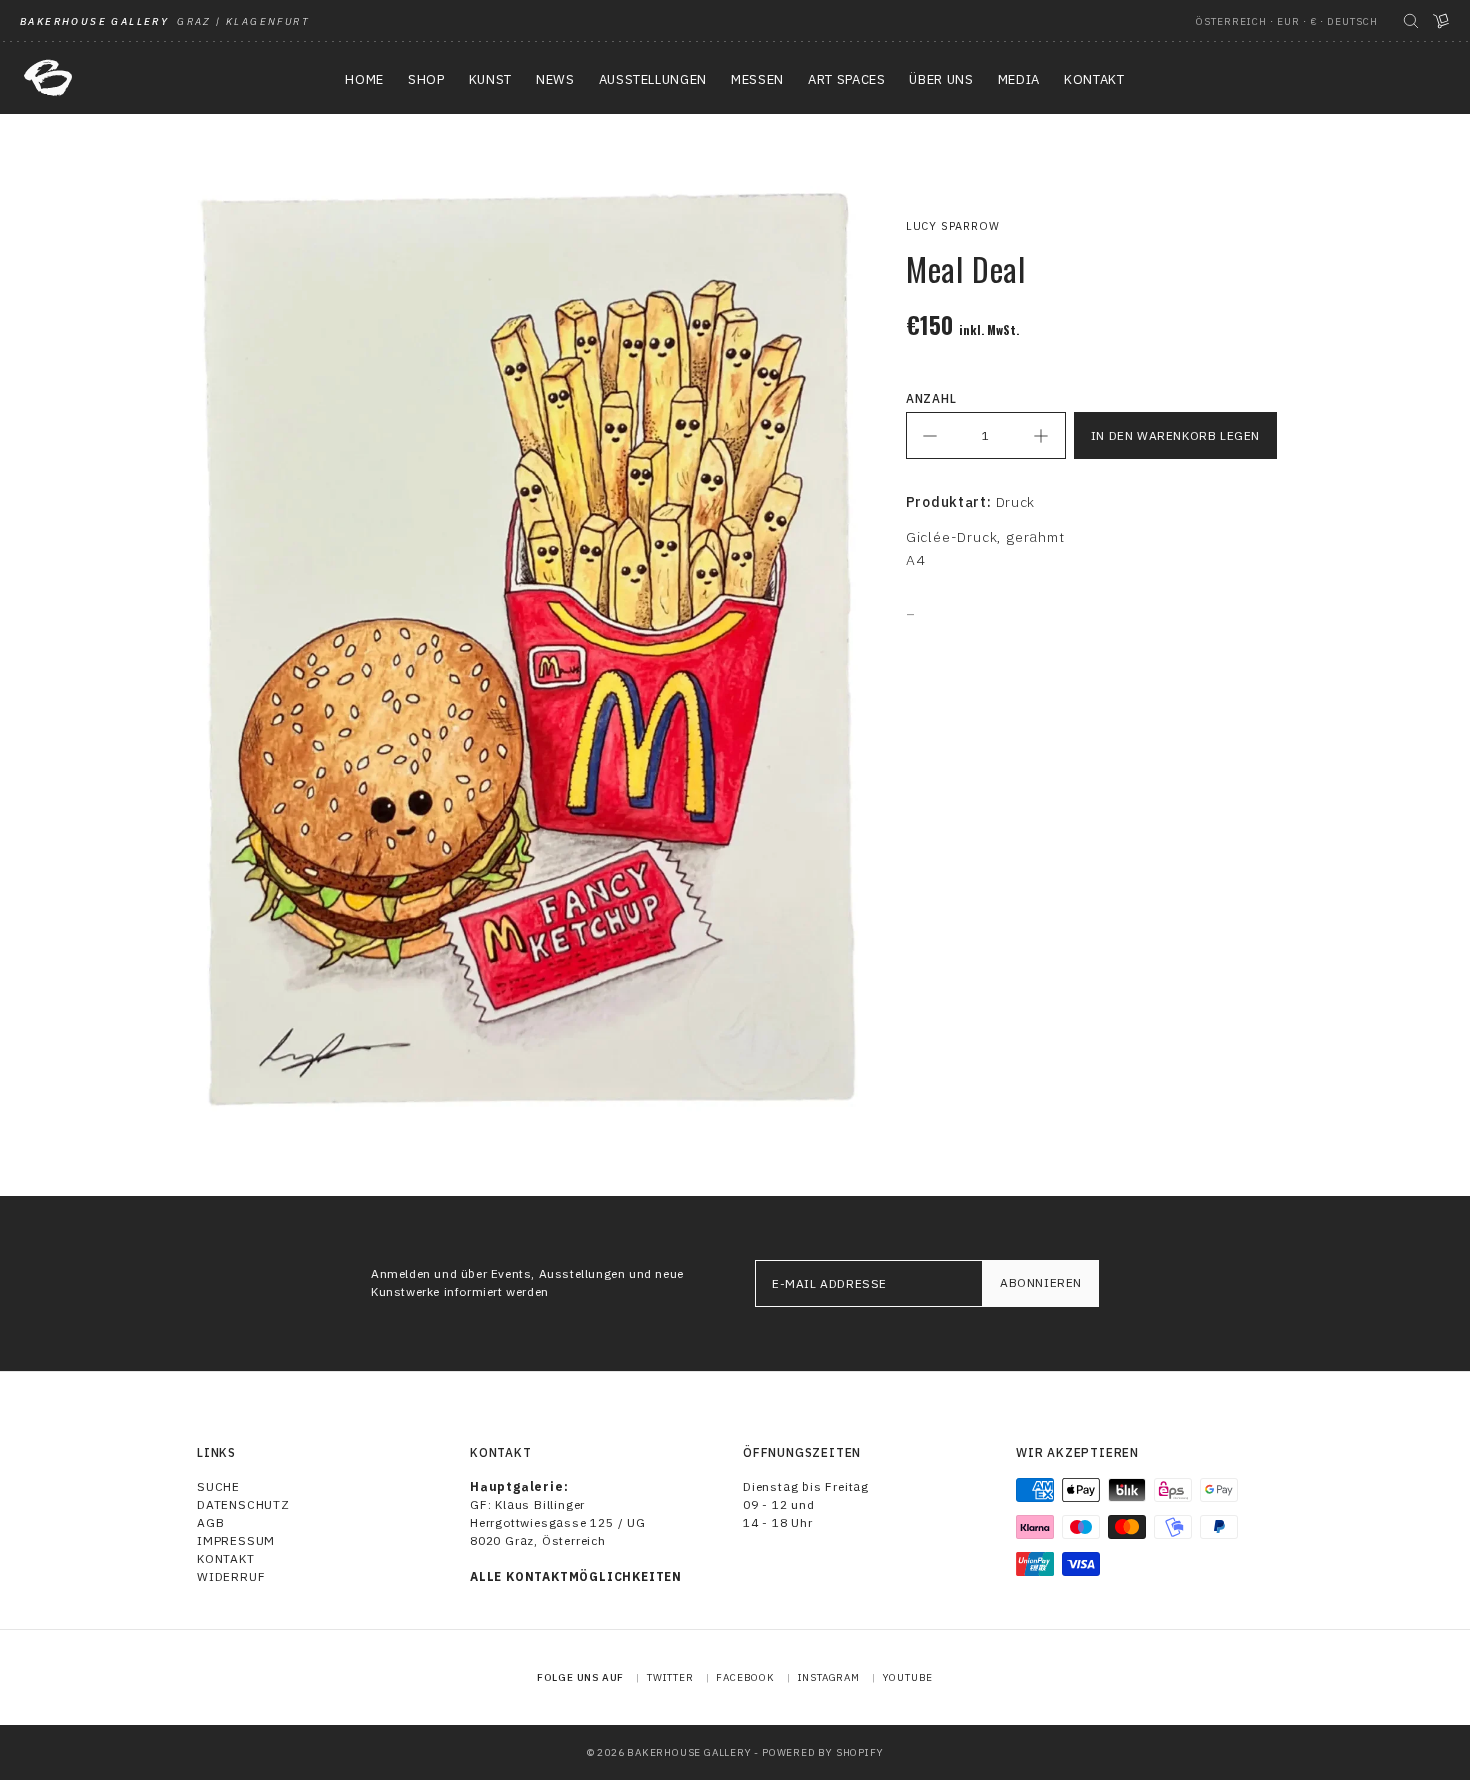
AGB (210, 1522)
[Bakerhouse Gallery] (48, 78)
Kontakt (226, 1558)
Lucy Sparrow (953, 226)
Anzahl (931, 398)
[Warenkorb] (1441, 21)
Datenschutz (243, 1504)
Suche (218, 1486)
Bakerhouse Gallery (689, 1752)
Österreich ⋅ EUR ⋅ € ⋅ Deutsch (1287, 21)
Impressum (236, 1540)
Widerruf (231, 1576)
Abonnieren (1041, 1282)
